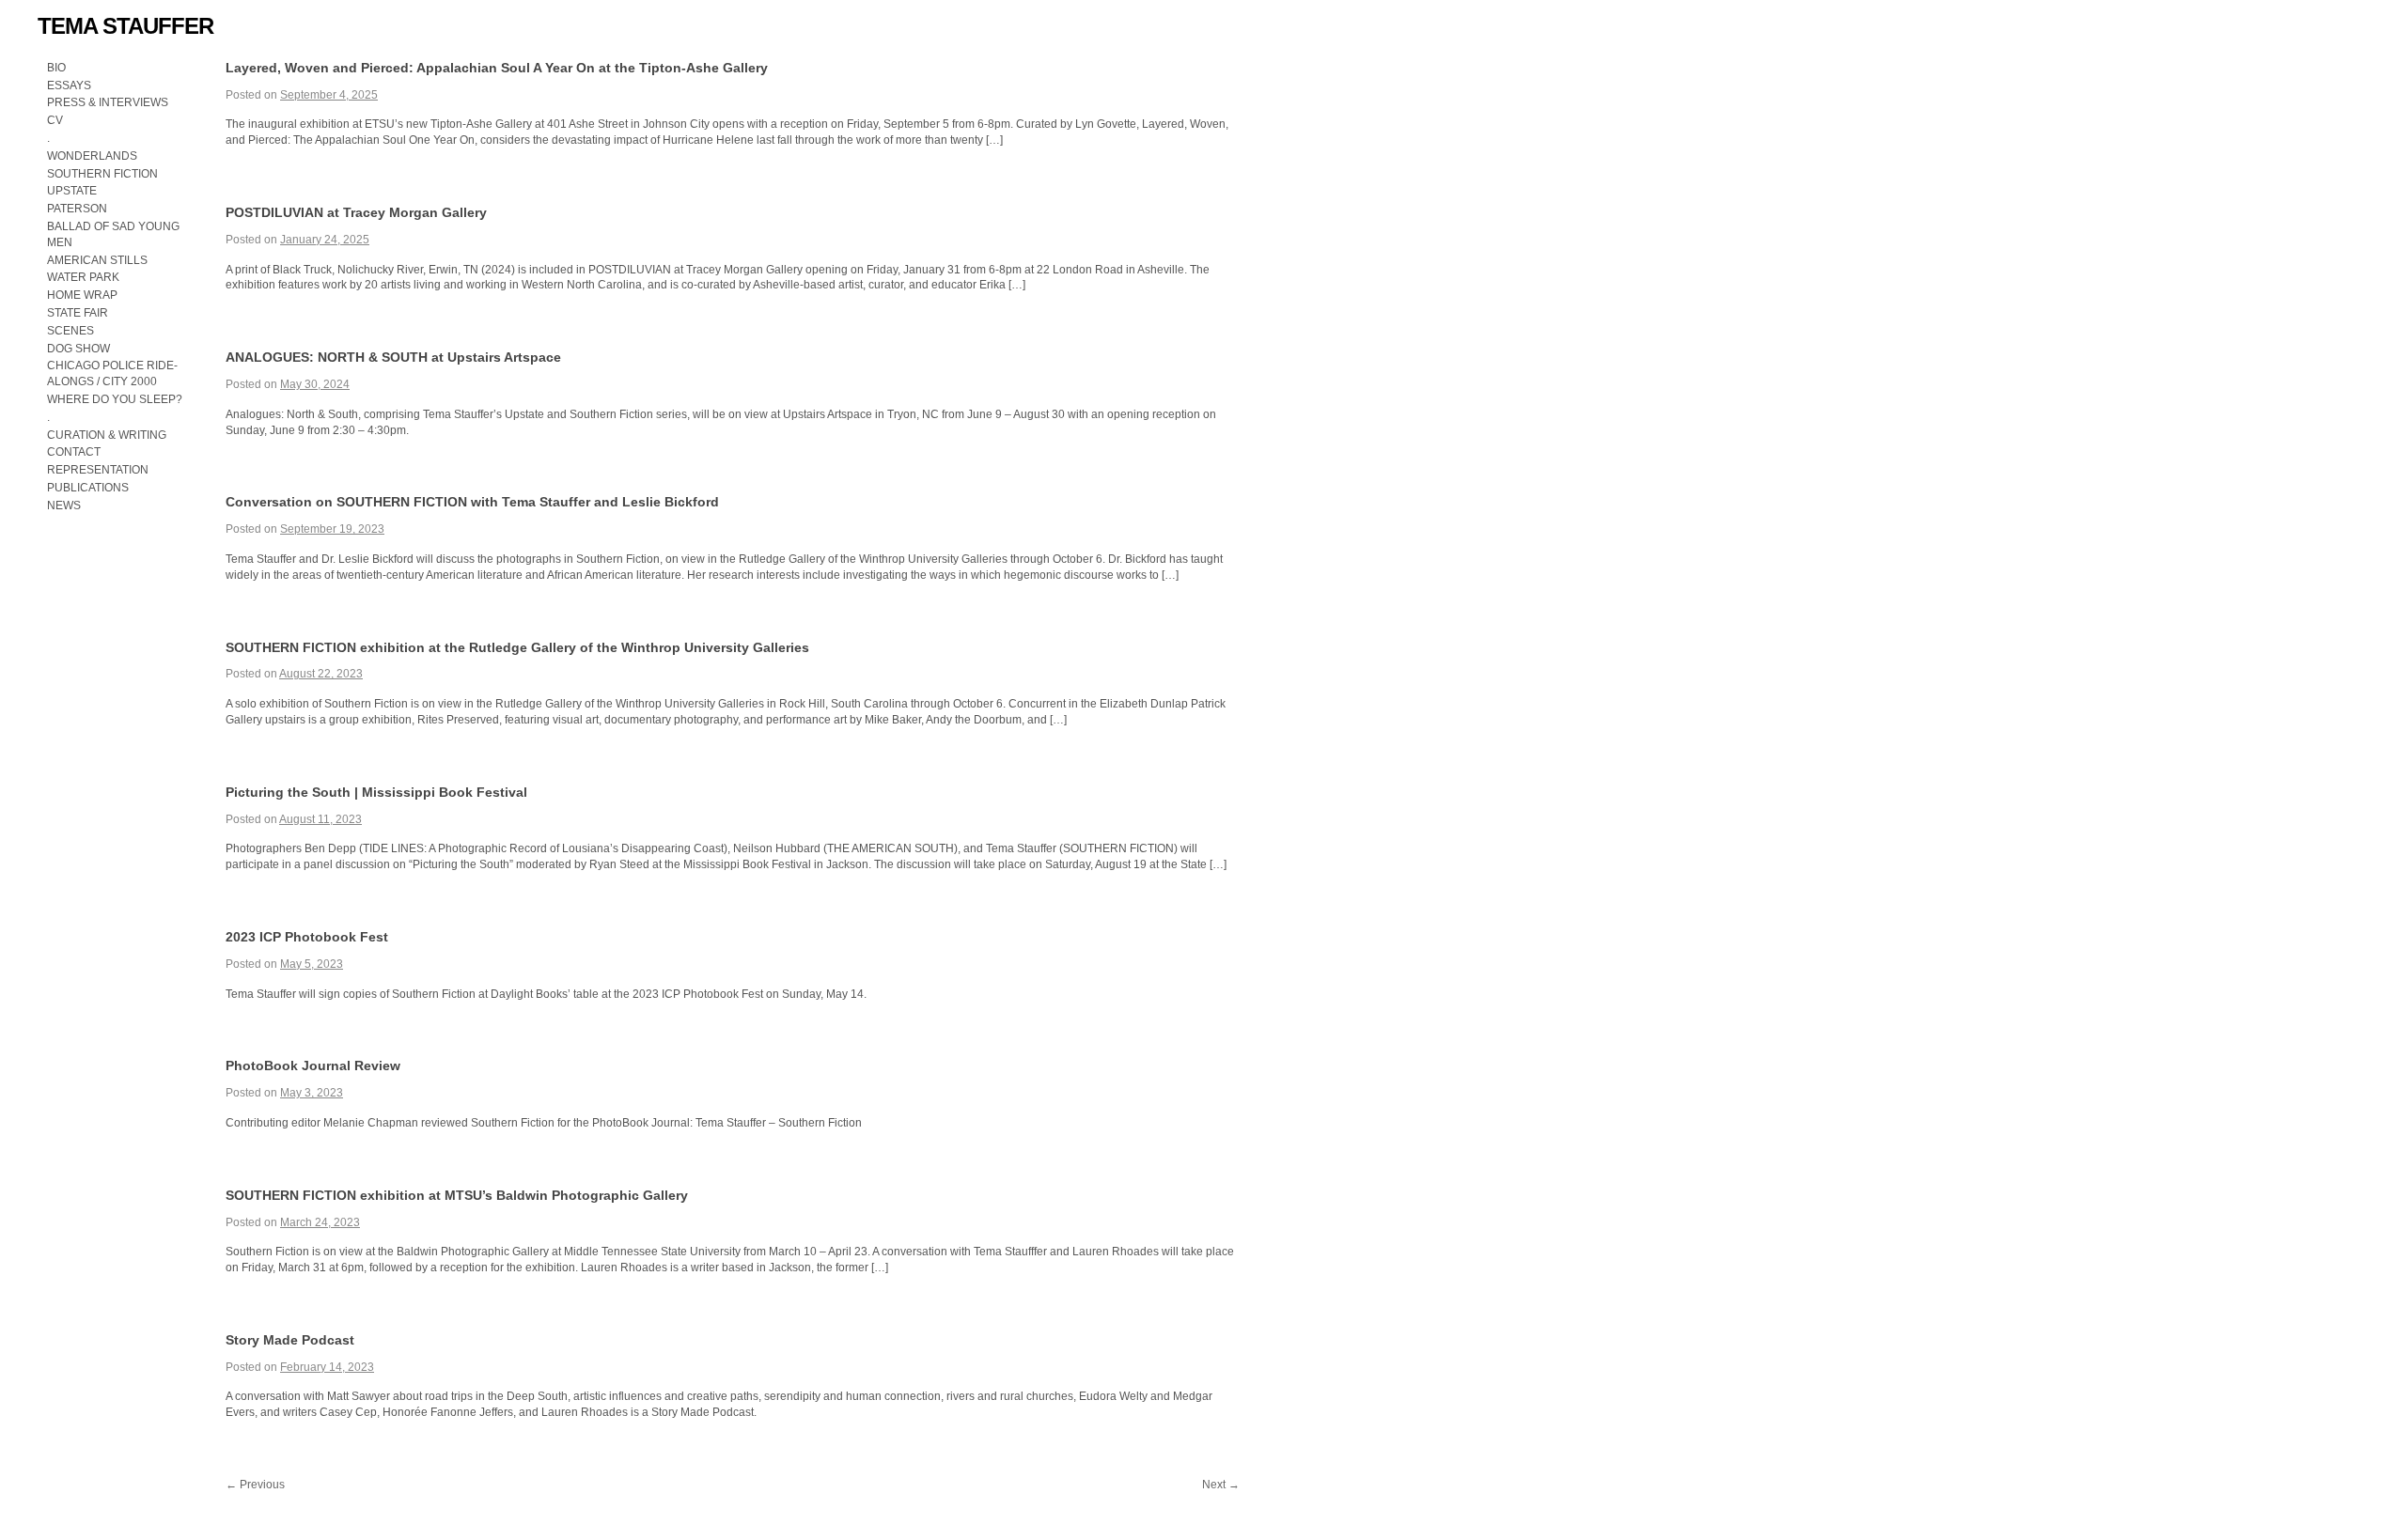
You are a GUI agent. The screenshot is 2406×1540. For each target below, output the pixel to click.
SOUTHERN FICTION (102, 174)
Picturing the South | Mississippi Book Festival (376, 792)
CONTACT (74, 452)
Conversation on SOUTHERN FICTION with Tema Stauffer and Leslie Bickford (472, 502)
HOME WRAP (82, 295)
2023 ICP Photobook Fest (307, 937)
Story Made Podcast (290, 1340)
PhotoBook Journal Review (313, 1066)
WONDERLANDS (92, 156)
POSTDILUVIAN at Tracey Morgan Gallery (356, 212)
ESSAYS (69, 86)
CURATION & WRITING (107, 435)
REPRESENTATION (98, 470)
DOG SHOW (78, 349)
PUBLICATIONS (88, 488)
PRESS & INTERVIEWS (108, 102)
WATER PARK (83, 277)
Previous (255, 1485)
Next (1221, 1485)
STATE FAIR (78, 313)
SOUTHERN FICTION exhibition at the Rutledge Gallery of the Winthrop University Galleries (517, 647)
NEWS (64, 506)
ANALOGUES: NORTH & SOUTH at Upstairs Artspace (393, 357)
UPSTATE (72, 191)
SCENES (70, 331)
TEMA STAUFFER (125, 26)
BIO (56, 68)
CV (55, 120)
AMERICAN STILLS (97, 260)
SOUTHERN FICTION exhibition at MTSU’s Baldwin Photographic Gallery (457, 1195)
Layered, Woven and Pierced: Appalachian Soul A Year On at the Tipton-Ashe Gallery (497, 68)
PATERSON (77, 209)
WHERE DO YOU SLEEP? (116, 399)
